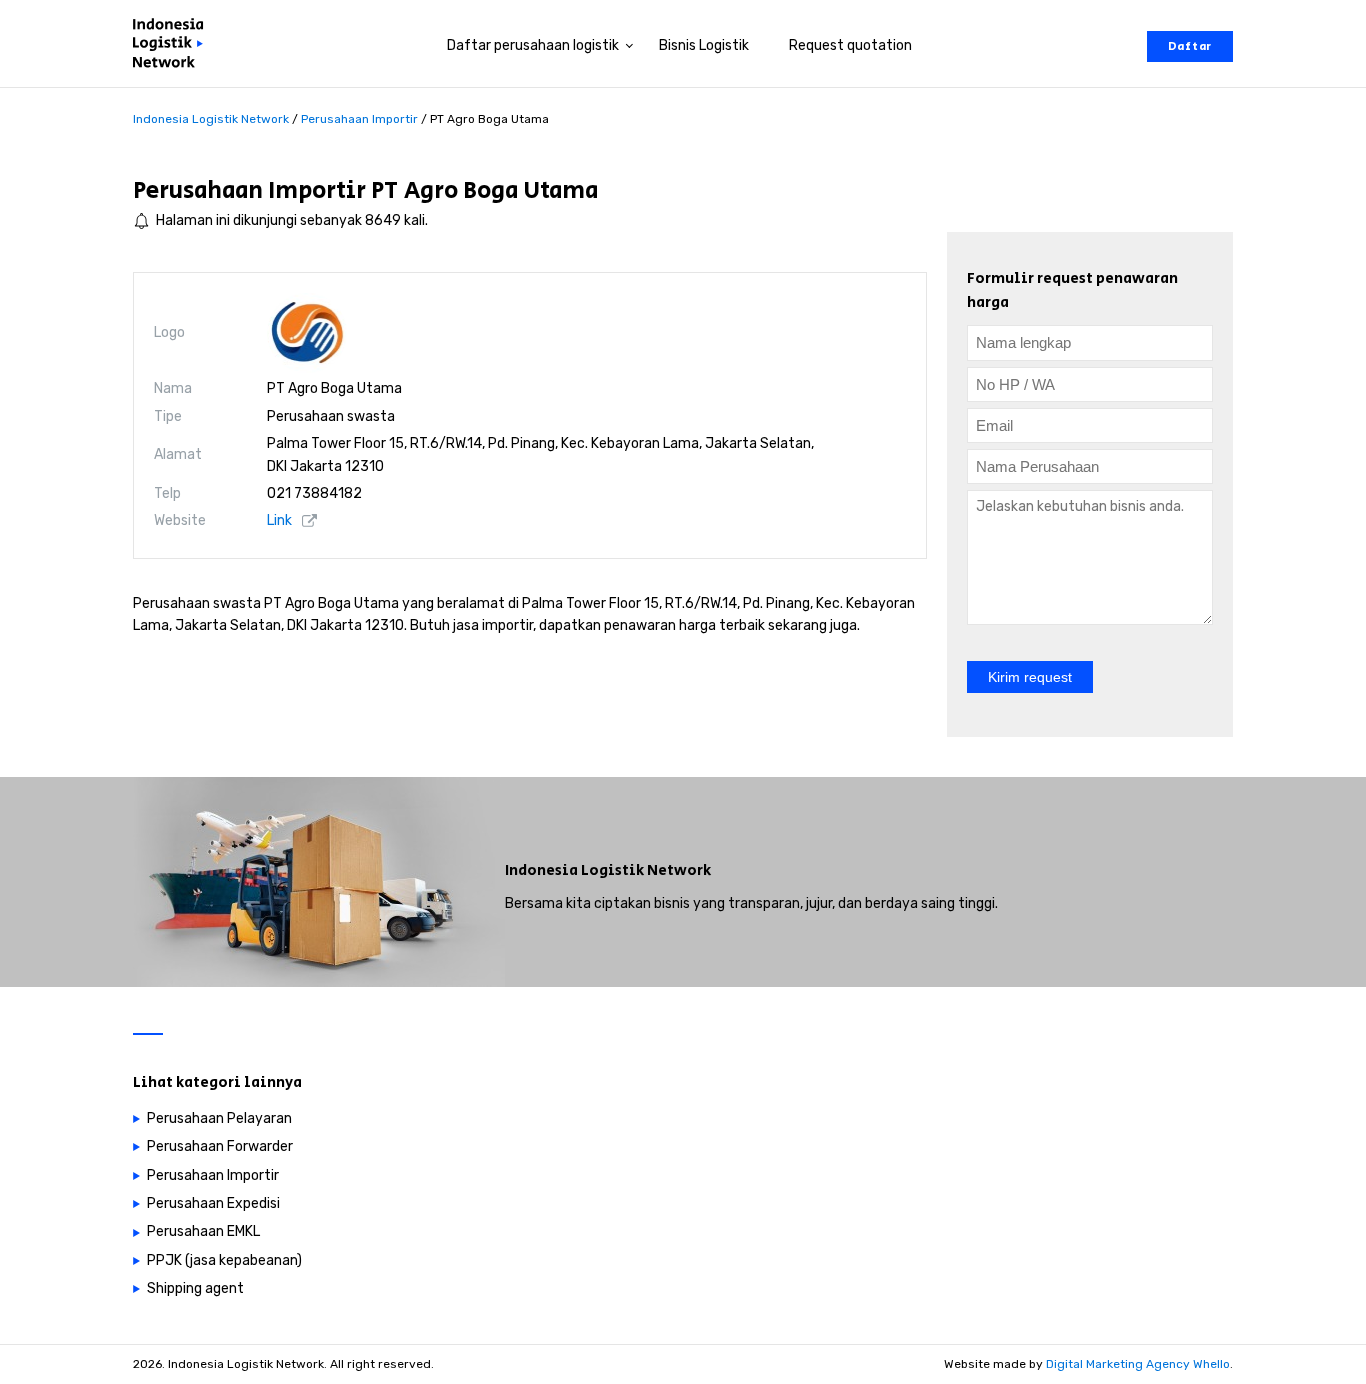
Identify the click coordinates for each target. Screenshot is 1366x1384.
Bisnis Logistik (704, 45)
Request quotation (850, 45)
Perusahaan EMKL (203, 1231)
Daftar (1190, 46)
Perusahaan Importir (249, 190)
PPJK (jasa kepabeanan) (224, 1260)
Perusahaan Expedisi (213, 1203)
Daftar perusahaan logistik (533, 45)
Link (279, 520)
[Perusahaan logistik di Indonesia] (173, 46)
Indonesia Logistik (574, 870)
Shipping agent (195, 1288)
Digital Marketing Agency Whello (1138, 1364)
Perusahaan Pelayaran (219, 1118)
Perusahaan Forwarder (220, 1146)
